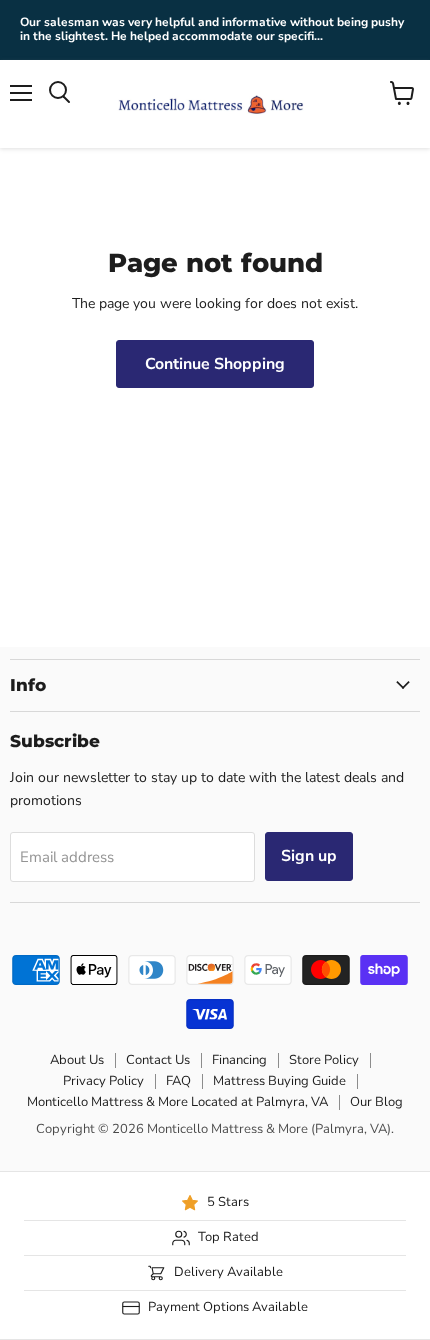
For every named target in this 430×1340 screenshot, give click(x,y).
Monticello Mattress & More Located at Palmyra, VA (177, 1102)
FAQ (178, 1081)
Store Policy (324, 1060)
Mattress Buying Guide (279, 1081)
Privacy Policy (103, 1081)
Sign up (309, 856)
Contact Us (158, 1060)
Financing (239, 1060)
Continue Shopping (215, 364)
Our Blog (376, 1102)
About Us (77, 1060)
